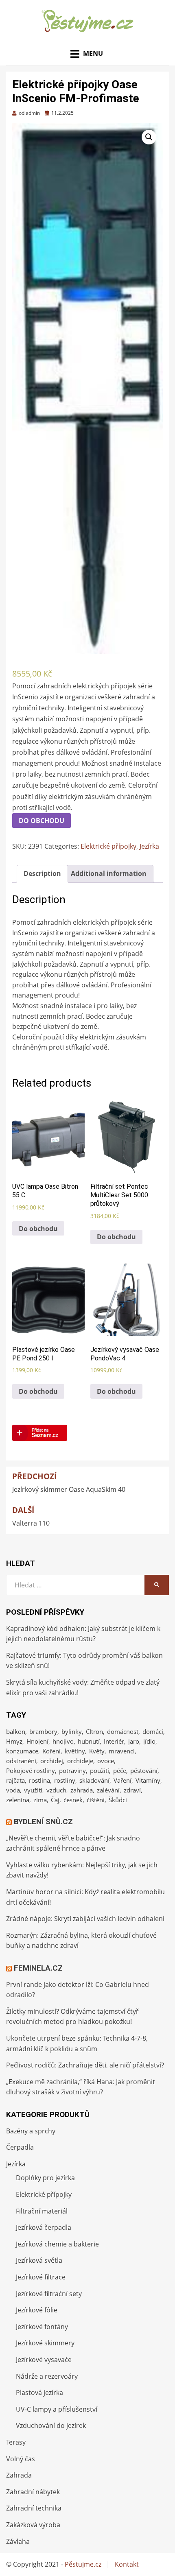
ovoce (106, 1761)
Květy (97, 1751)
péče (120, 1770)
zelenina (18, 1800)
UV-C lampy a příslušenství (57, 2409)
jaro (134, 1741)
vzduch (56, 1790)
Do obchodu (42, 821)
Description (42, 873)
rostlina (39, 1780)
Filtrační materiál (42, 2211)
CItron (94, 1731)
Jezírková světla (39, 2260)
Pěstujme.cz (83, 2564)
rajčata (15, 1780)
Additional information (109, 873)
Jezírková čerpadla (44, 2227)
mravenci (122, 1751)
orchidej (52, 1761)
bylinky (72, 1731)
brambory (43, 1731)
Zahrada (19, 2475)
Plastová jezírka (39, 2393)
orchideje (80, 1761)
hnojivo (63, 1741)
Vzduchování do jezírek (51, 2425)
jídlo (149, 1741)
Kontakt (127, 2564)
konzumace (22, 1751)
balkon (16, 1731)
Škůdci (118, 1800)
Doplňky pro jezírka (45, 2178)
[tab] (42, 874)
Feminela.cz (38, 1968)
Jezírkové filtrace (41, 2277)
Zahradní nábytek (33, 2492)
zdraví (132, 1790)
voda (13, 1790)
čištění (96, 1800)
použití (100, 1770)
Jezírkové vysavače (44, 2360)
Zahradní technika (34, 2508)
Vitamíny (148, 1780)
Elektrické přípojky (108, 846)
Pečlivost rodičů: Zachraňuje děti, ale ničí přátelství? (85, 2065)
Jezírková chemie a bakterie (57, 2244)
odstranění (21, 1761)
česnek (73, 1800)
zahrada (82, 1790)
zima (40, 1800)
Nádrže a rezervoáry (47, 2376)
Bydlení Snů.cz (43, 1822)
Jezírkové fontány (42, 2327)
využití (33, 1790)
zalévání (108, 1790)
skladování (94, 1780)
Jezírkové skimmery (45, 2343)
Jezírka (149, 846)
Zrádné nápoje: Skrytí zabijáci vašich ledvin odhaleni (85, 1919)
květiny (75, 1751)
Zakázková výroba (33, 2525)
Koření (51, 1751)
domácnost (123, 1731)
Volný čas (21, 2459)
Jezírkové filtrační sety (49, 2294)
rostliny (65, 1780)
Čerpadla (20, 2147)
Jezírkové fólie (37, 2310)
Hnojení (37, 1741)
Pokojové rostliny (31, 1770)
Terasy (16, 2442)
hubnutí (89, 1741)
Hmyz (14, 1741)
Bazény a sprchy (31, 2131)
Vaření (122, 1780)
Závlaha (18, 2541)
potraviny (72, 1770)
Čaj (55, 1800)
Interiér (114, 1741)
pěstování (144, 1770)
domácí (153, 1731)
